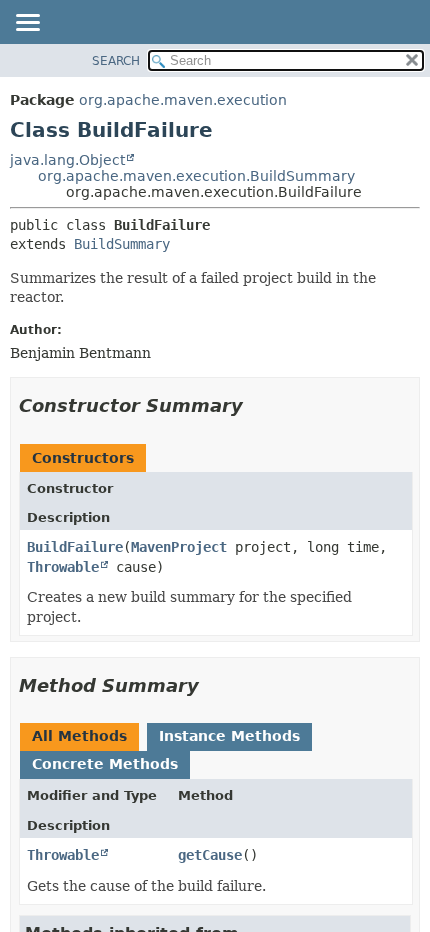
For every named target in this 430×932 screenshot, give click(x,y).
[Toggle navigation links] (27, 24)
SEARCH (116, 61)
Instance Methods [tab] (229, 736)
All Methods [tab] (79, 736)
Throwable (63, 567)
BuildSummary (122, 244)
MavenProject (179, 547)
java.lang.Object (67, 160)
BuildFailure (75, 547)
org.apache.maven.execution (183, 100)
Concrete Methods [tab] (105, 764)
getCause (210, 855)
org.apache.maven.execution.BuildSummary (196, 176)
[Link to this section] (257, 405)
